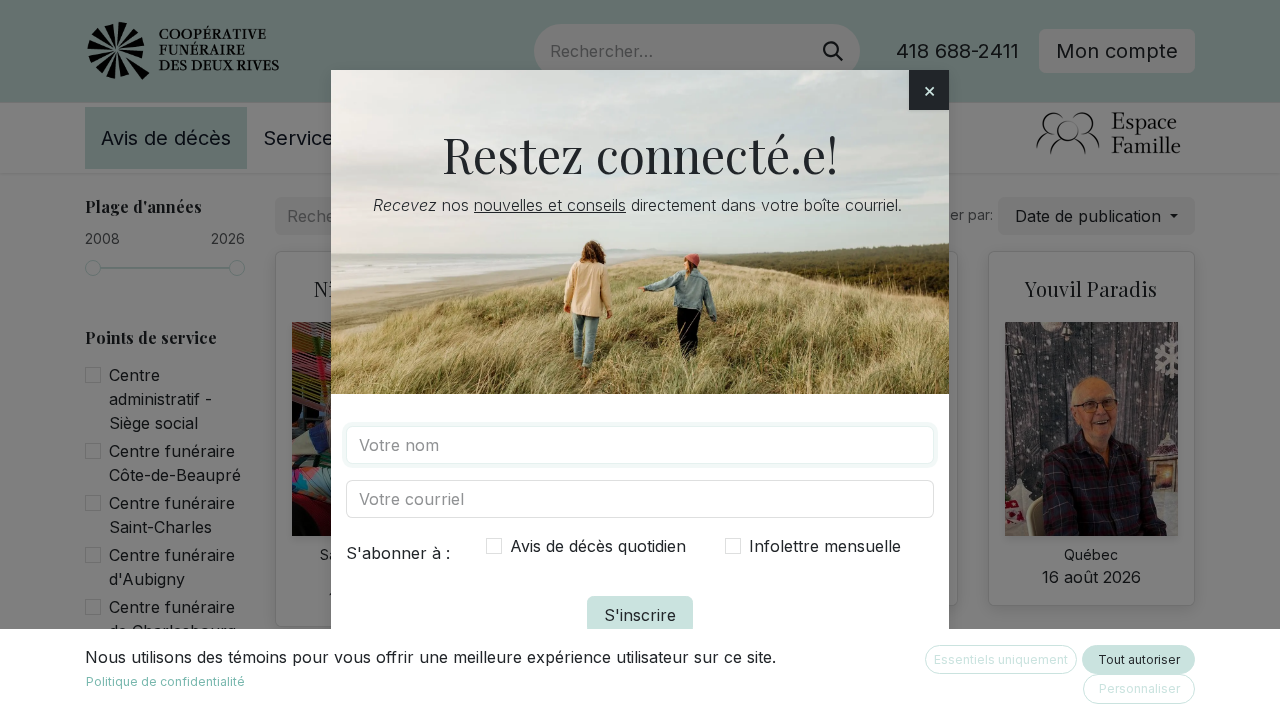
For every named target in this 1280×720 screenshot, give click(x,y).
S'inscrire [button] (640, 615)
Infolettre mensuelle (825, 546)
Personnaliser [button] (1139, 688)
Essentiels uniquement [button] (1001, 659)
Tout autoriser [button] (1139, 659)
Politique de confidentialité (165, 681)
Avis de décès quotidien (598, 546)
